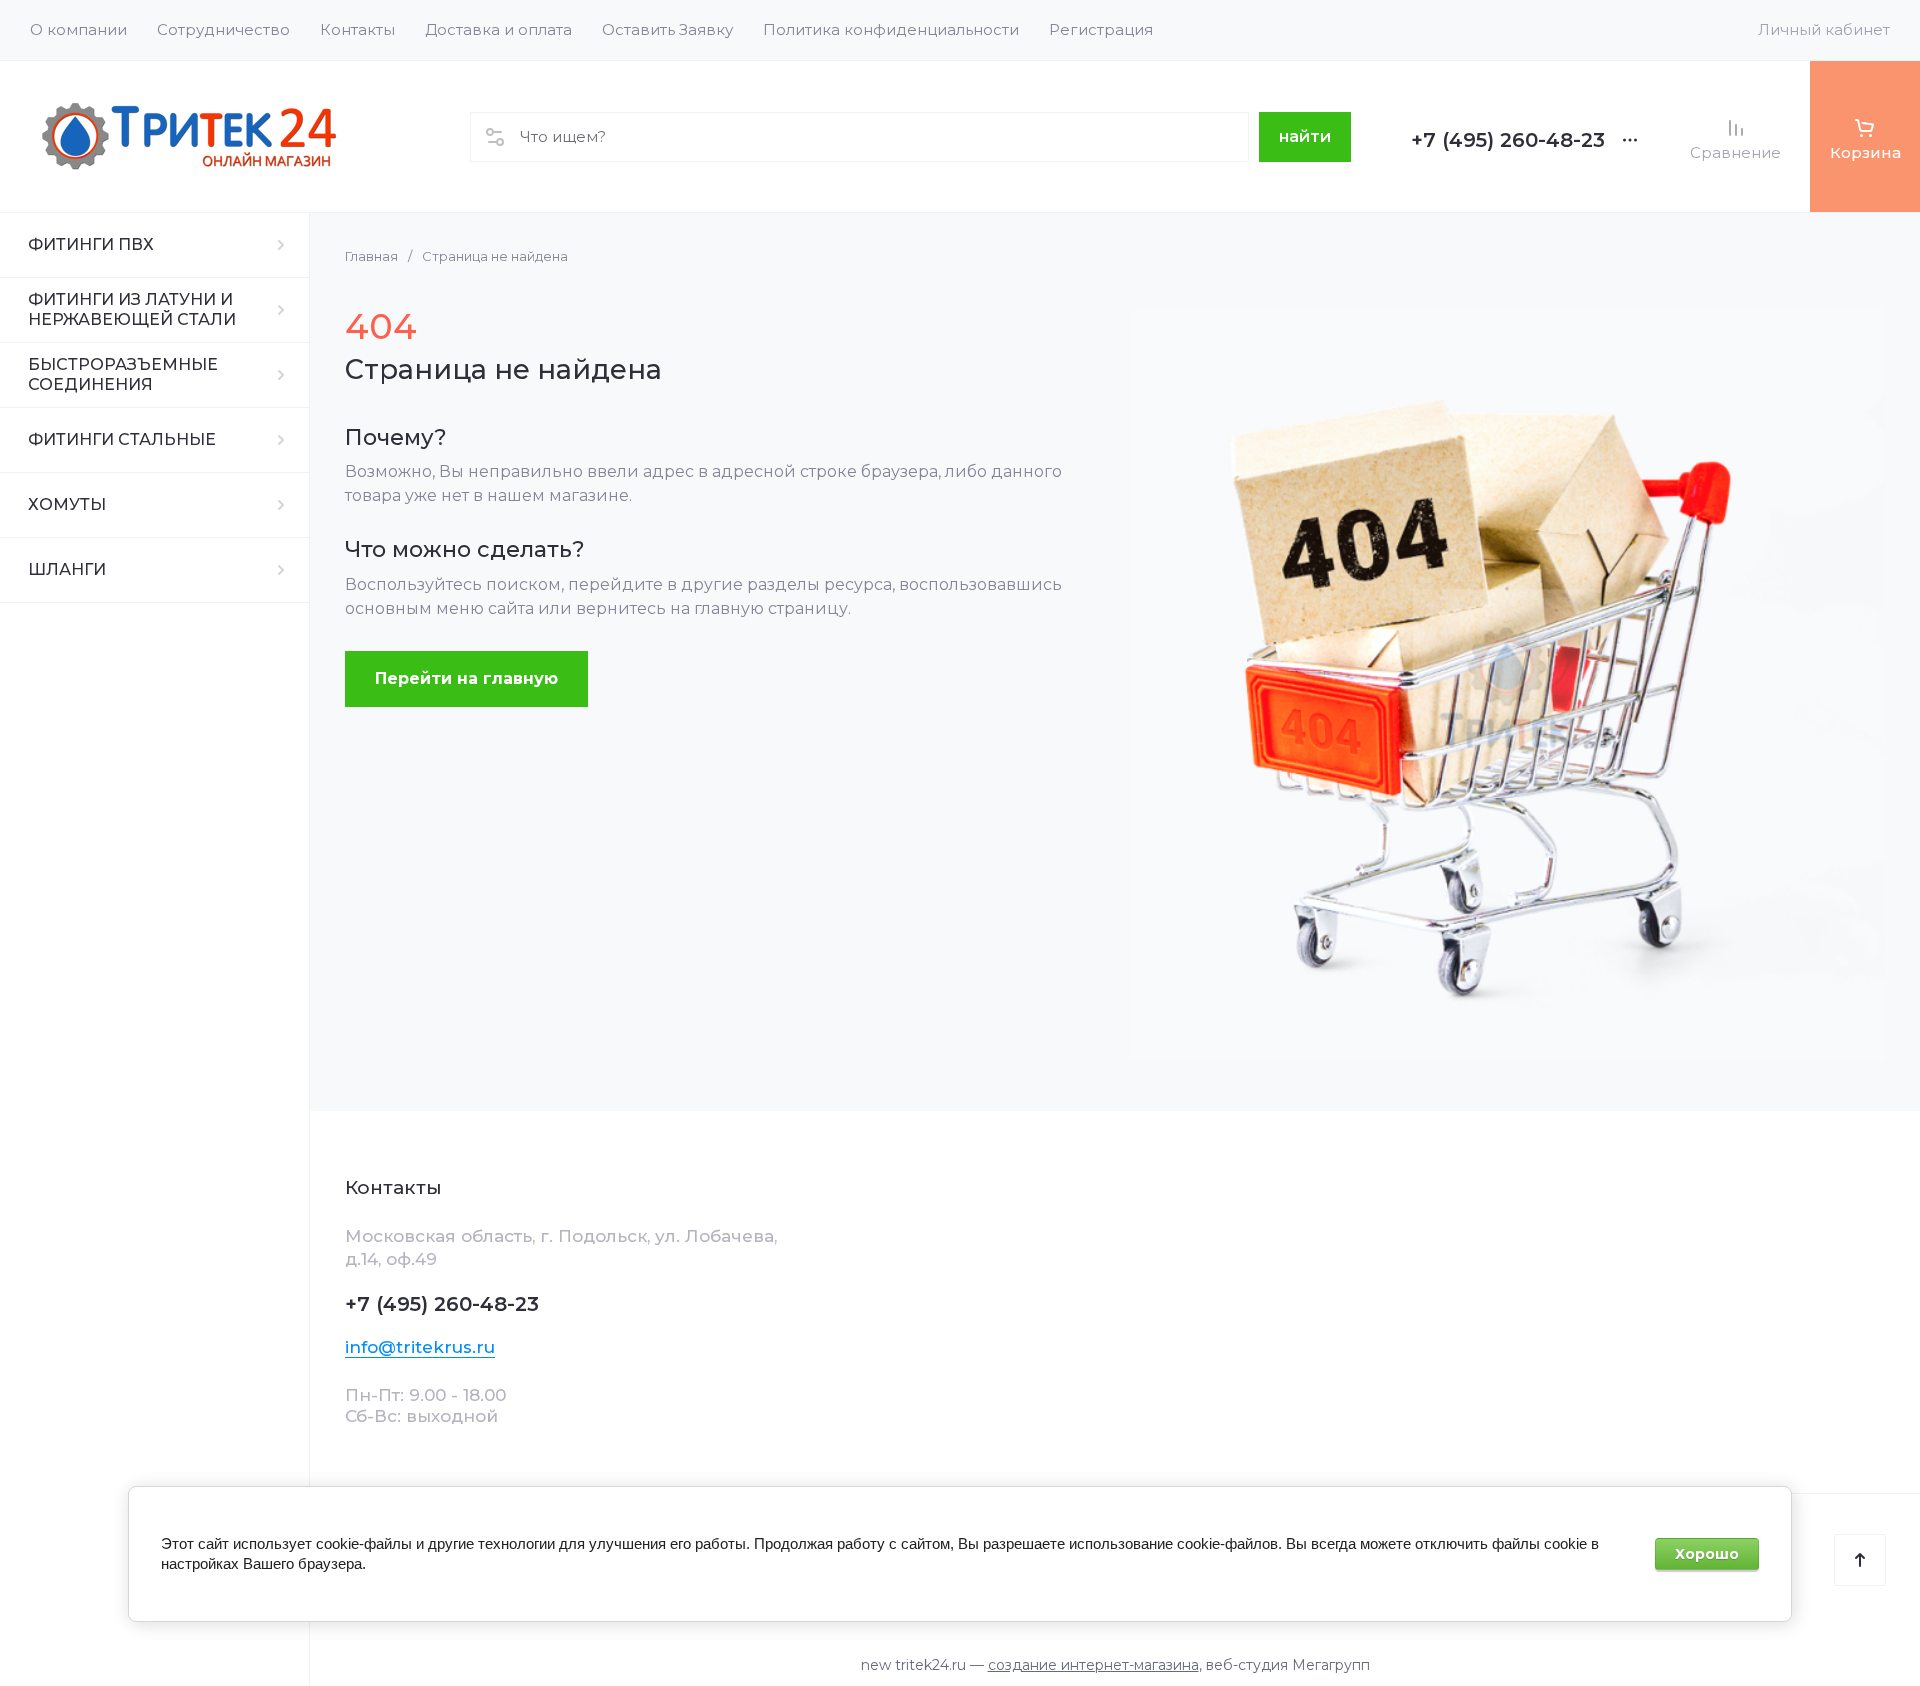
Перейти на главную (466, 678)
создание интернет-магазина (1093, 1665)
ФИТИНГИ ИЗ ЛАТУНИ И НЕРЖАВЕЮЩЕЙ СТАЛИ (132, 309)
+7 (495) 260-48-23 (1508, 140)
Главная (371, 256)
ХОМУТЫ (67, 504)
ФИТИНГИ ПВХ (91, 244)
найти (1305, 136)
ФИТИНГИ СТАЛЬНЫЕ (122, 439)
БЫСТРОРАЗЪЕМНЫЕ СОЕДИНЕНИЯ (123, 374)
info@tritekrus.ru (420, 1347)
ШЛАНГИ (67, 569)
